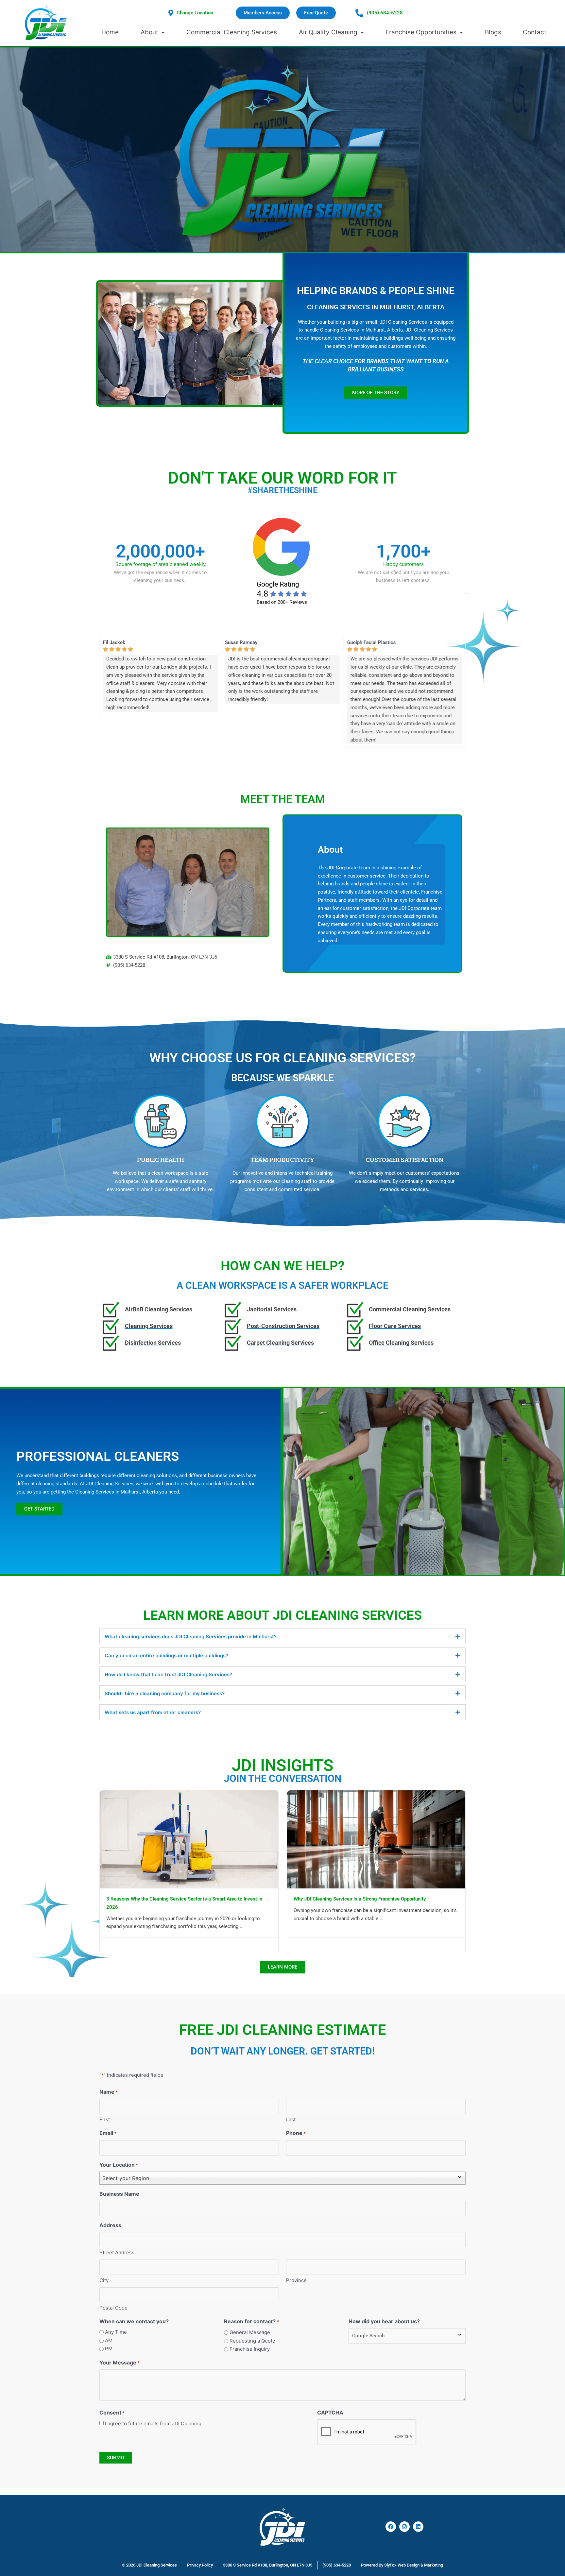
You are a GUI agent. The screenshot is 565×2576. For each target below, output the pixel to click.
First (105, 2119)
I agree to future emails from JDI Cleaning (153, 2423)
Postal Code (113, 2308)
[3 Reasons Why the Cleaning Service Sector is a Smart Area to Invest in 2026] (189, 1839)
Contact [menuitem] (535, 32)
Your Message (120, 2363)
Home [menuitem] (110, 32)
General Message (250, 2332)
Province (296, 2280)
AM (109, 2340)
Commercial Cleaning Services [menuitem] (232, 32)
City (104, 2280)
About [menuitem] (149, 32)
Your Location (119, 2165)
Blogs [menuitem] (493, 32)
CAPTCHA (330, 2413)
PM (109, 2349)
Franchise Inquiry (250, 2349)
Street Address (117, 2252)
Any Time (116, 2332)
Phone (296, 2133)
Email (108, 2133)
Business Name (119, 2194)
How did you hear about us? (384, 2321)
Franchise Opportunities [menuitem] (421, 32)
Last (291, 2119)
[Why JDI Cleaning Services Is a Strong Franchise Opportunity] (376, 1839)
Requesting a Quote (252, 2341)
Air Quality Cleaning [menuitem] (328, 32)
